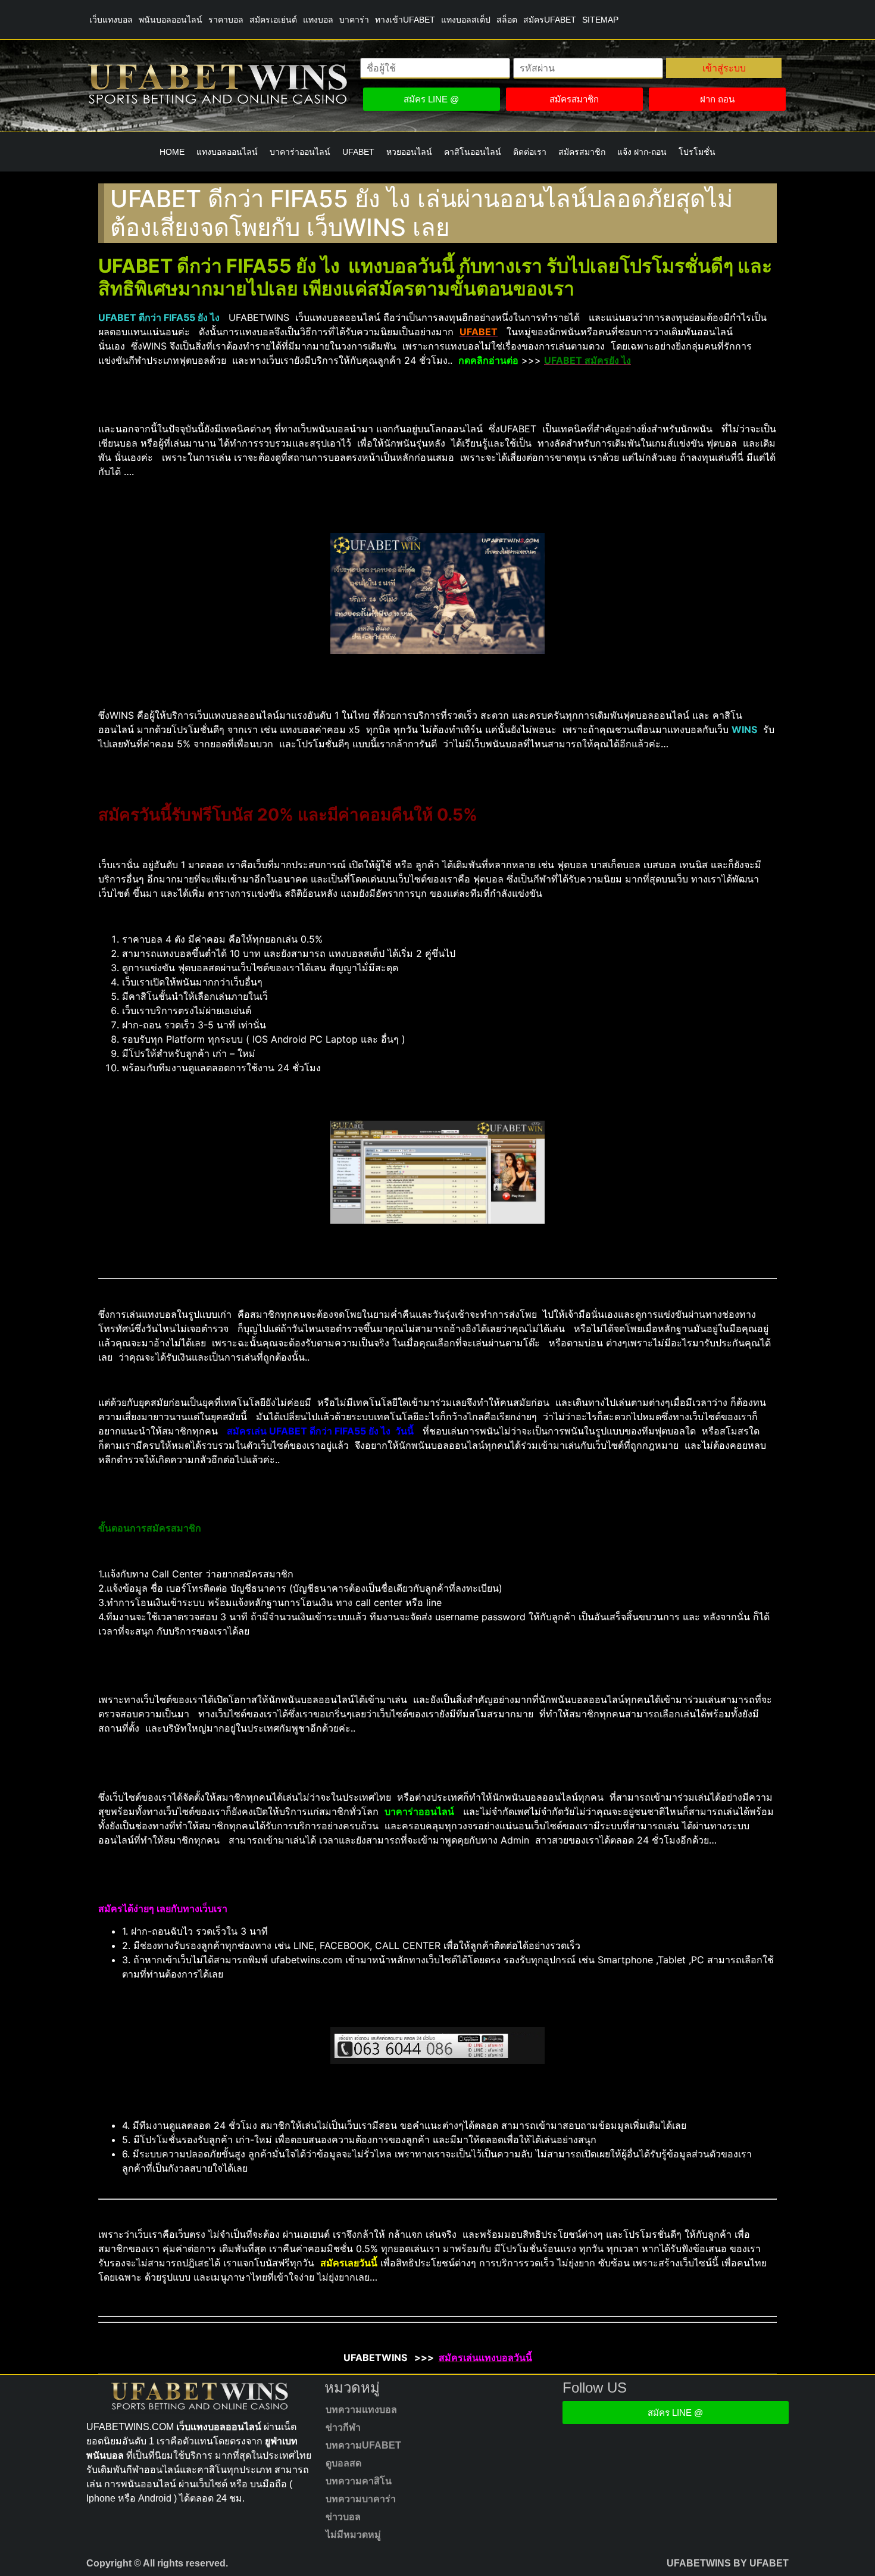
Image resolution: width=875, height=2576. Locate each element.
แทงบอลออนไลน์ (227, 152)
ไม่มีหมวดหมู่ (353, 2535)
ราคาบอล (226, 20)
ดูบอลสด (343, 2463)
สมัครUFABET (550, 20)
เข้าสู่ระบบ (724, 68)
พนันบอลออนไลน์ (171, 20)
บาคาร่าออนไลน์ (300, 152)
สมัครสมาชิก (582, 152)
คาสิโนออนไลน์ (473, 152)
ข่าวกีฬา (343, 2427)
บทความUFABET (363, 2445)
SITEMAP (600, 20)
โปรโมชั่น (697, 152)
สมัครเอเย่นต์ (273, 20)
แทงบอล (318, 20)
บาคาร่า (354, 20)
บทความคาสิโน (359, 2481)
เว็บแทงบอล (111, 20)
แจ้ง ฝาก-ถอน (642, 152)
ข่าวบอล (343, 2517)
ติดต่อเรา (530, 152)
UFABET (358, 152)
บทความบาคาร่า (361, 2499)
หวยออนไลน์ (409, 152)
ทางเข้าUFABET (405, 20)
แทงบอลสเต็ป (466, 20)
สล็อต (507, 20)
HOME (172, 152)
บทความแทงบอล (361, 2410)
